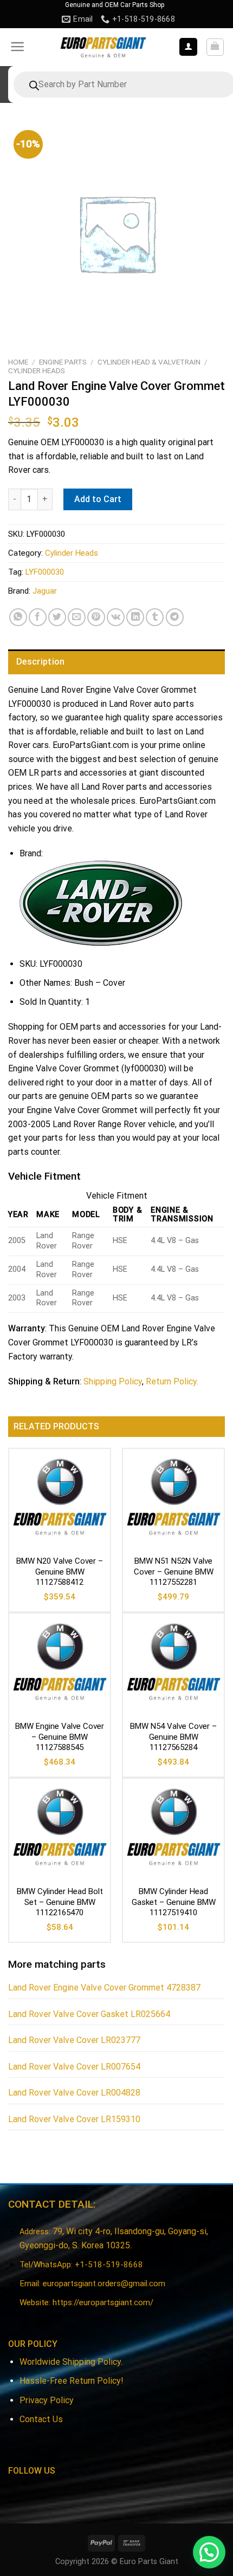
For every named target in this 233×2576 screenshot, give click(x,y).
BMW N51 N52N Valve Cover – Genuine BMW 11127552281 (174, 1572)
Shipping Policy (113, 1381)
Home (18, 362)
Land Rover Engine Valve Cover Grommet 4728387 (104, 1988)
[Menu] (18, 47)
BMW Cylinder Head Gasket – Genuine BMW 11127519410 (174, 1902)
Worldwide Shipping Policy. (71, 2362)
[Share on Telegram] (175, 617)
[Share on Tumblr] (155, 617)
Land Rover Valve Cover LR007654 (74, 2067)
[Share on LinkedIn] (135, 617)
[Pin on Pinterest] (96, 617)
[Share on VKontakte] (116, 617)
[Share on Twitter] (57, 617)
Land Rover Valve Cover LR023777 (74, 2040)
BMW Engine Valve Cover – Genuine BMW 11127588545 (60, 1737)
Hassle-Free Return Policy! (72, 2381)
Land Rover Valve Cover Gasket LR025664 (89, 2014)
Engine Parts (63, 362)
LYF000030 (45, 572)
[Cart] (215, 47)
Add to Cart (98, 499)
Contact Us (41, 2419)
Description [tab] (41, 662)
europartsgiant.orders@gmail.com (104, 2284)
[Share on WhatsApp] (18, 617)
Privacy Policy (47, 2400)
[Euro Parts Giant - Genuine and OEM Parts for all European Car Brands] (103, 47)
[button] (209, 2552)
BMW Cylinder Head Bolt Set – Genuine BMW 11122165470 (60, 1902)
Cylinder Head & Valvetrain (149, 362)
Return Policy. (172, 1381)
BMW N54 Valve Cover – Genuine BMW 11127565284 (173, 1737)
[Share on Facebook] (38, 617)
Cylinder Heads (37, 370)
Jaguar (45, 591)
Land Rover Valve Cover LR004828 (74, 2093)
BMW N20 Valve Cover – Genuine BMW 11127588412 (60, 1572)
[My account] (188, 47)
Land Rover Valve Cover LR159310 (74, 2119)
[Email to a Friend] (77, 617)
